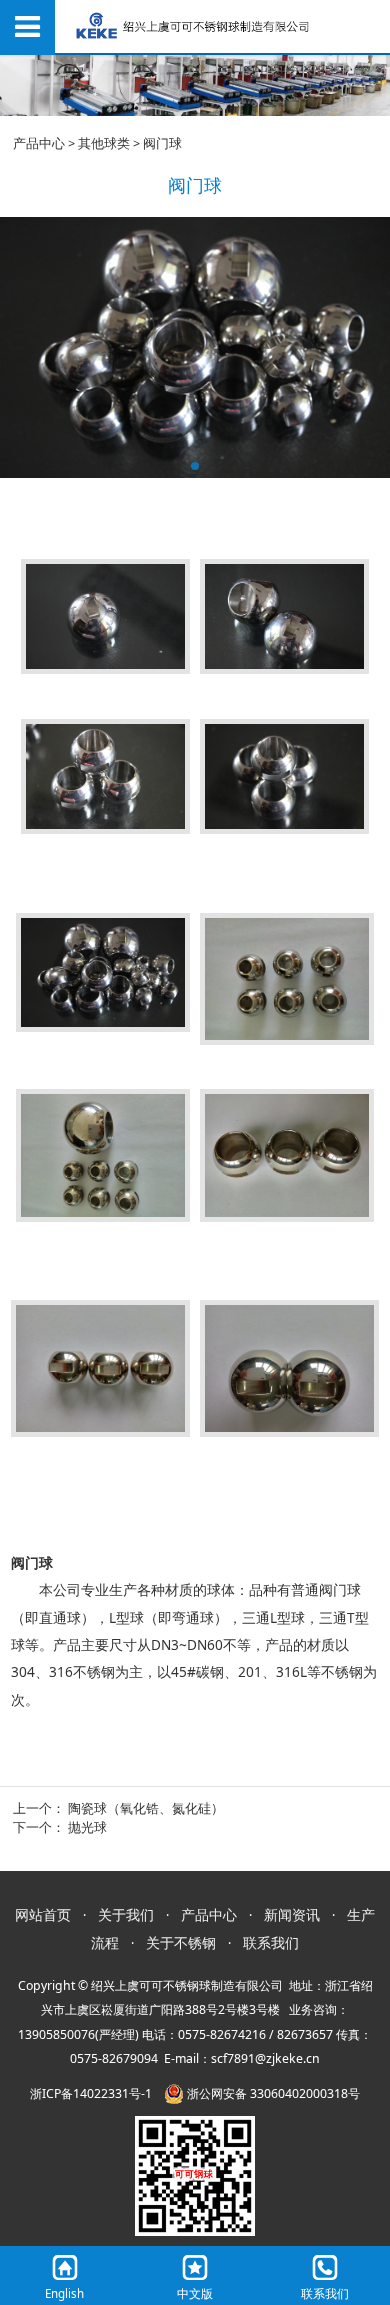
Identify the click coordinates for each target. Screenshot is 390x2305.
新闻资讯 (292, 1914)
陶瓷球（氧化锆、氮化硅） (146, 1808)
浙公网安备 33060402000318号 (272, 2093)
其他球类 (104, 143)
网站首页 (43, 1914)
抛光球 (87, 1827)
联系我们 (271, 1942)
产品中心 (39, 143)
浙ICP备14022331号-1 (91, 2093)
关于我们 (126, 1914)
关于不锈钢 (181, 1942)
